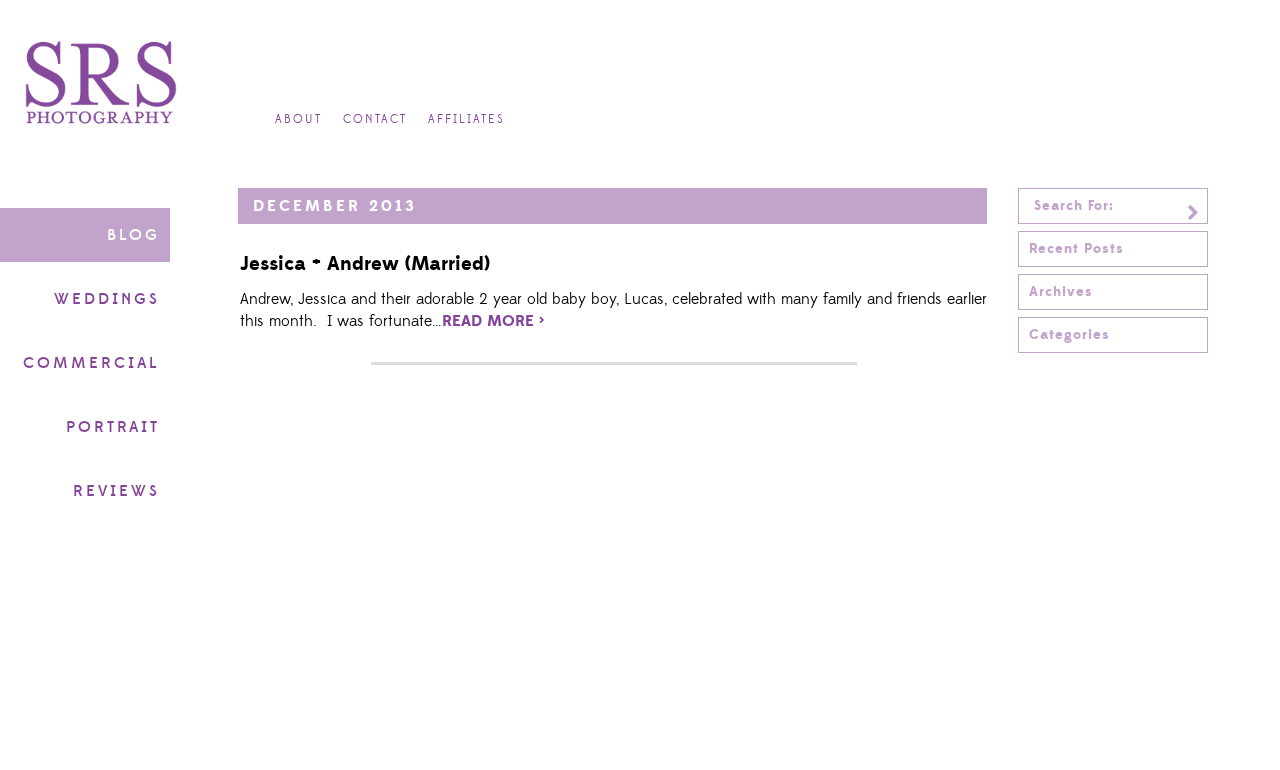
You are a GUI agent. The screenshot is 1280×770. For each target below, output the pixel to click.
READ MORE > (493, 321)
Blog (133, 235)
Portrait (113, 427)
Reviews (116, 491)
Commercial (91, 363)
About (298, 119)
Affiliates (466, 119)
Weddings (107, 299)
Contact (375, 119)
